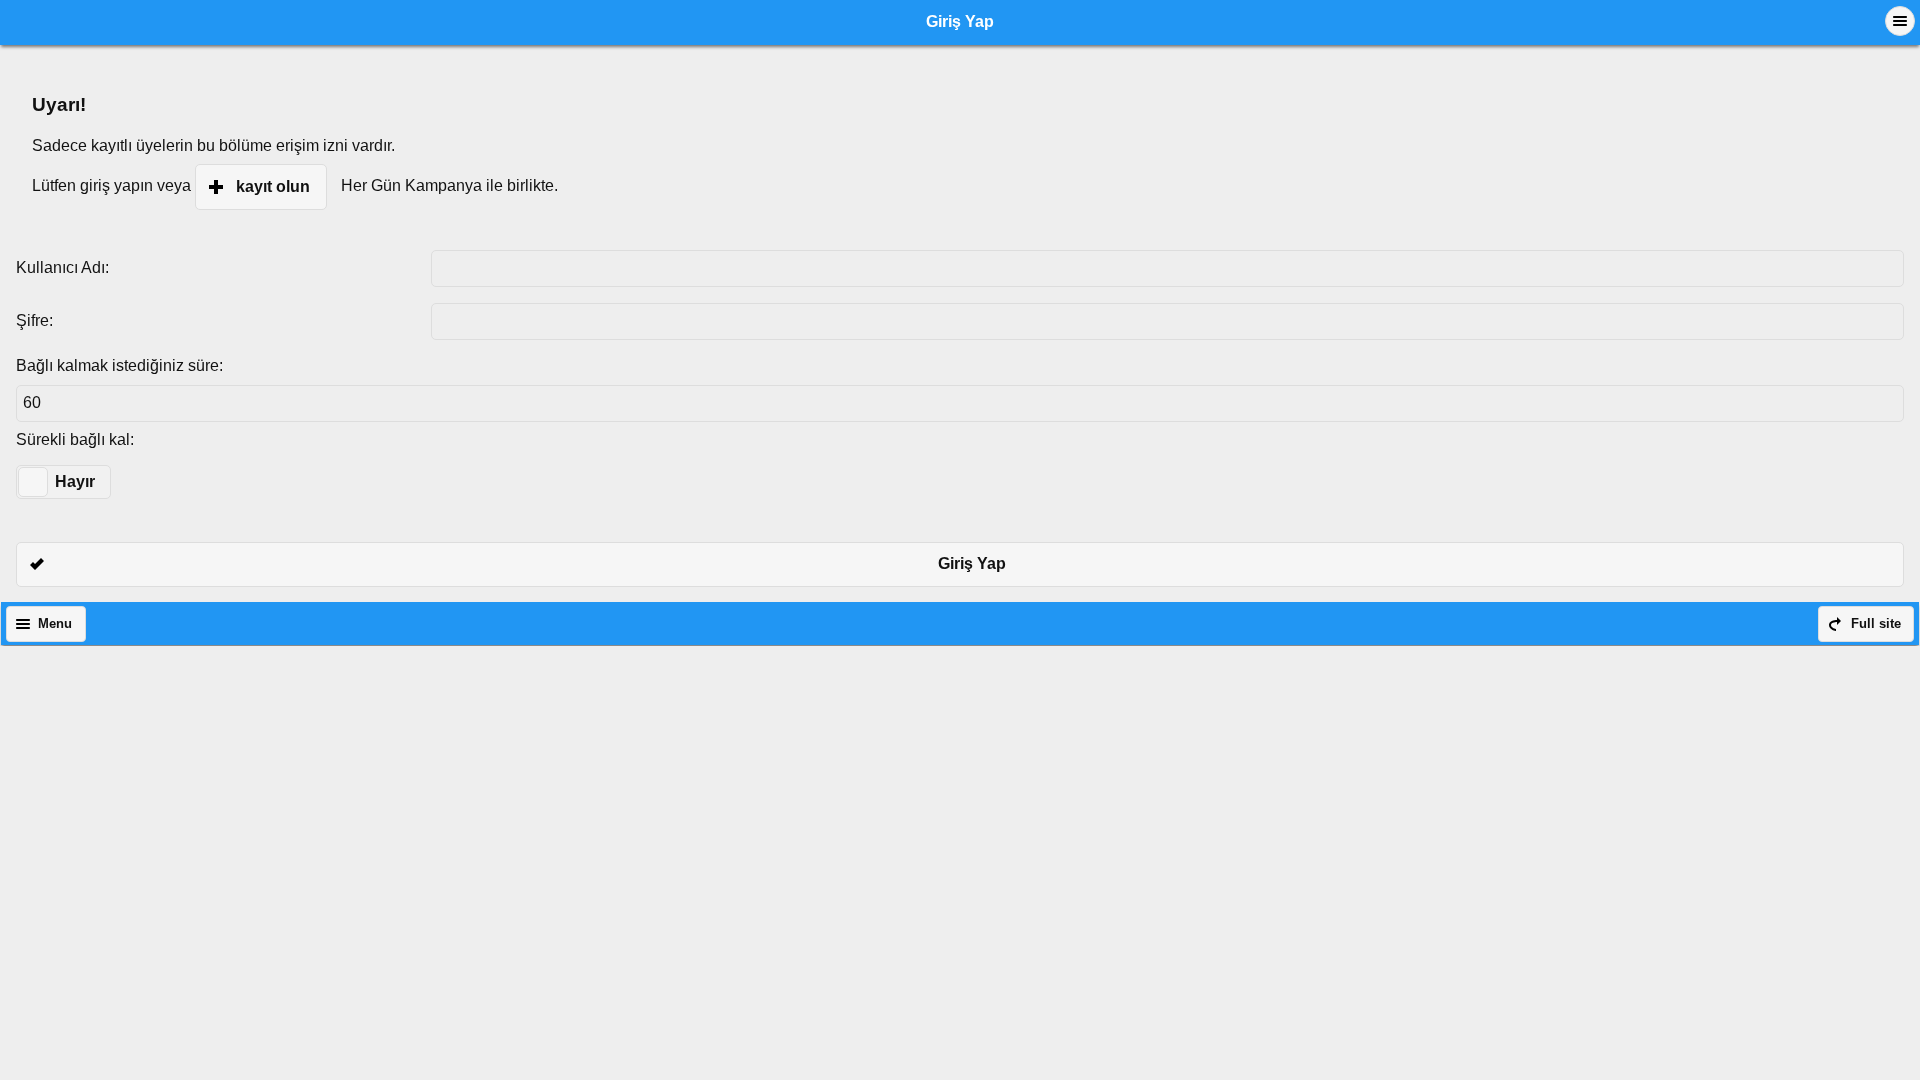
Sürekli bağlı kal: (75, 439)
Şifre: (34, 320)
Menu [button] (55, 624)
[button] (1900, 21)
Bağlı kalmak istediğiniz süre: (119, 365)
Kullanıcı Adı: (62, 267)
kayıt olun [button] (273, 186)
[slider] (33, 482)
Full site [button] (1876, 624)
